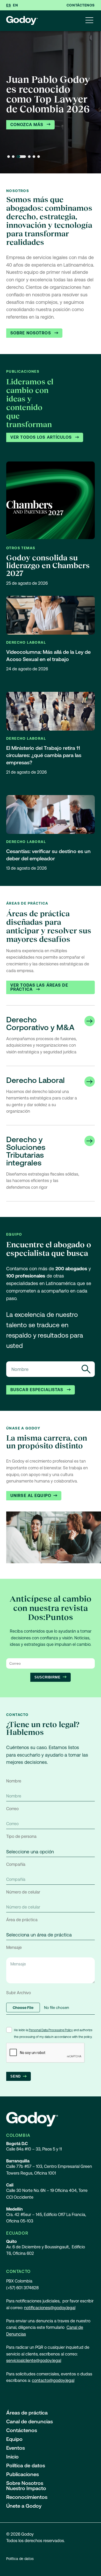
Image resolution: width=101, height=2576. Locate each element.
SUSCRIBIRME (48, 1677)
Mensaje (14, 1947)
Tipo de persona (21, 1836)
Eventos (16, 2448)
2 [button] (13, 157)
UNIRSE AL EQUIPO (31, 1496)
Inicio (12, 2457)
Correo (12, 1809)
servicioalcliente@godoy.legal (34, 2361)
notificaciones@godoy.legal (50, 2308)
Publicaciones (23, 2474)
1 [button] (9, 157)
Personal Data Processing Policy (51, 2030)
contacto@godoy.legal (53, 2380)
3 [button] (21, 157)
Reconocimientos (27, 2497)
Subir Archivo (19, 1993)
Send (16, 2076)
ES (9, 5)
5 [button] (34, 157)
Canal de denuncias (30, 2421)
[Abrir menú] (89, 21)
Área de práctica (22, 1920)
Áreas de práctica (27, 2413)
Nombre (14, 1781)
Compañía (16, 1864)
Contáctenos (81, 5)
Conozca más (27, 125)
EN (15, 5)
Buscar (86, 1369)
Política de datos (26, 2465)
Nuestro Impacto (26, 2488)
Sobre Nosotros (31, 333)
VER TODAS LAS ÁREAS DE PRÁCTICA (39, 987)
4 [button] (29, 157)
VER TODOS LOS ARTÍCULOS (42, 437)
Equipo (14, 2439)
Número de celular (23, 1892)
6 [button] (39, 157)
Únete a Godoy (24, 2506)
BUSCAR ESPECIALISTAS (38, 1390)
